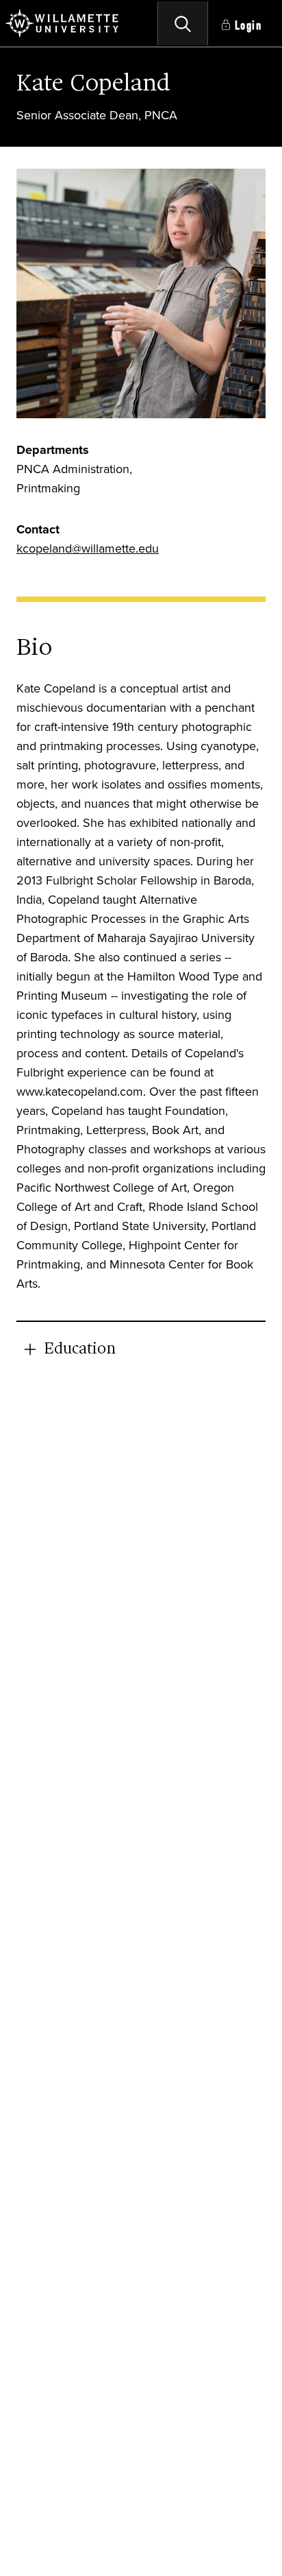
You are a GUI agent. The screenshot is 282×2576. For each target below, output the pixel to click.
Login (248, 26)
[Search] (183, 23)
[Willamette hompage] (63, 23)
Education (80, 1349)
